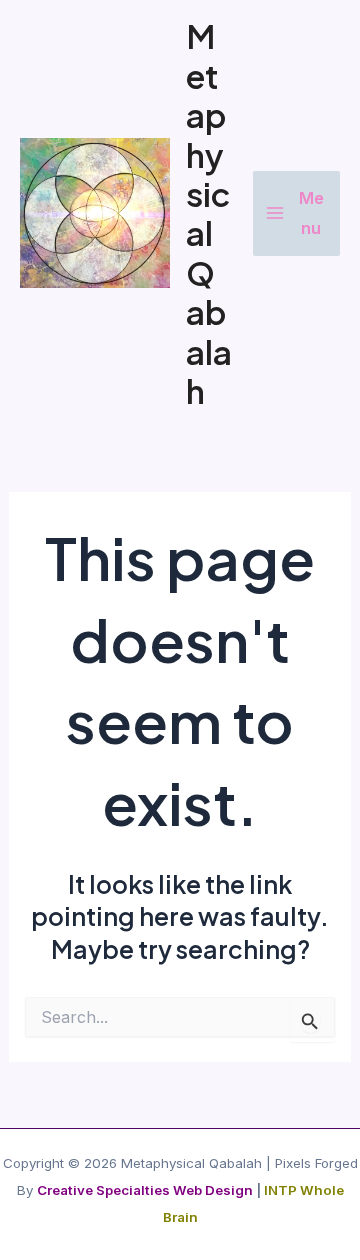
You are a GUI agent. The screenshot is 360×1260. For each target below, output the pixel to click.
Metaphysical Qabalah (209, 213)
